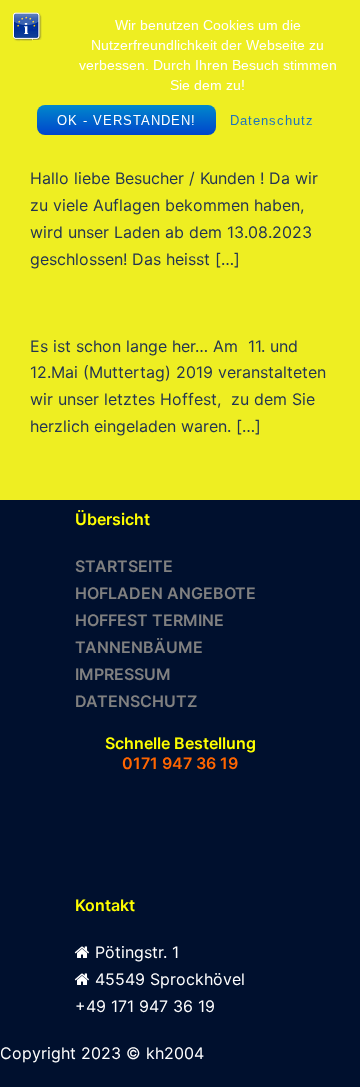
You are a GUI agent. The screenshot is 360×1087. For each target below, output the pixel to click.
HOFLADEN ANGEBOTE (165, 593)
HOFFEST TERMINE (149, 620)
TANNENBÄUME (139, 647)
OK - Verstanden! (126, 120)
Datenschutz (272, 120)
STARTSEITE (124, 566)
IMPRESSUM (123, 674)
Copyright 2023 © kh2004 (102, 1053)
